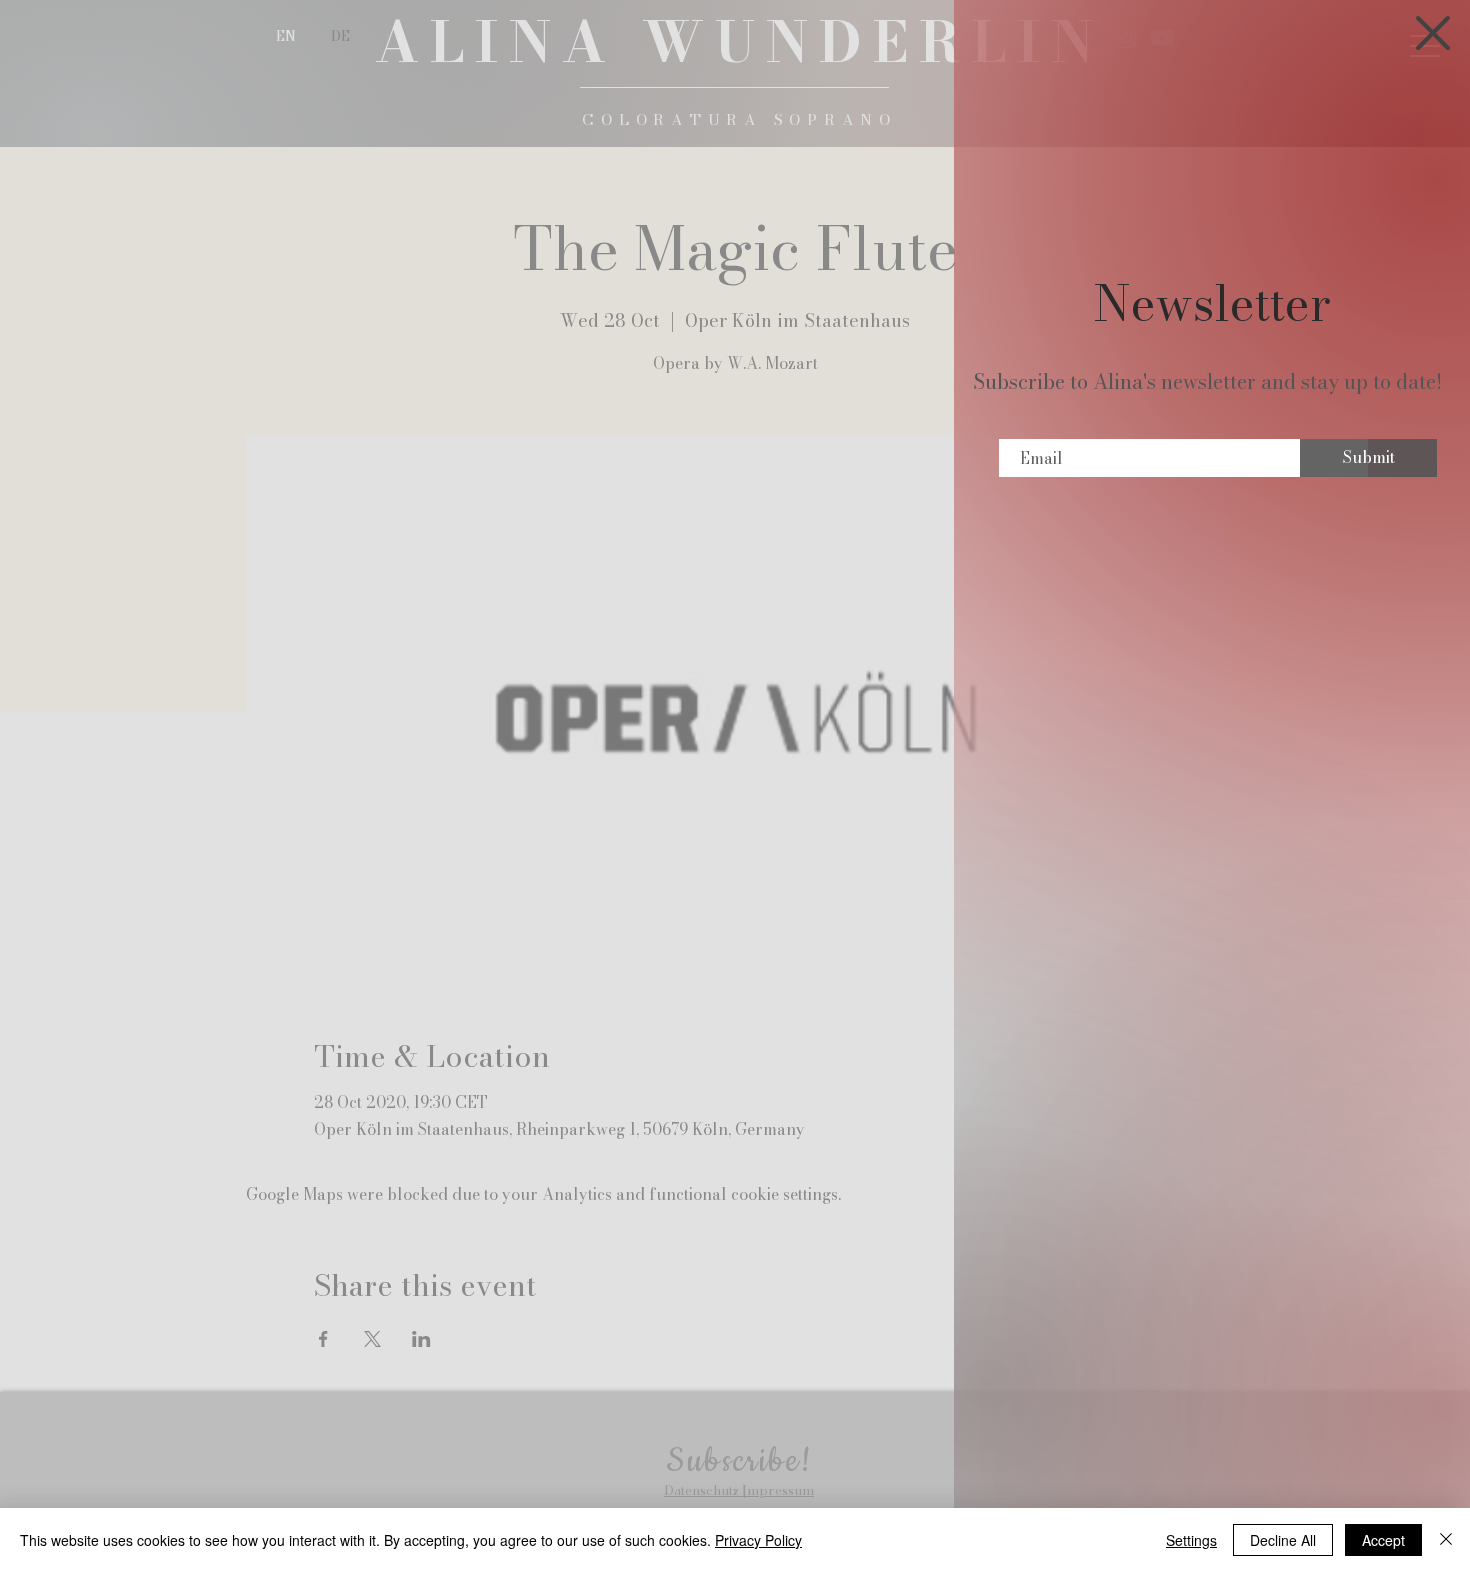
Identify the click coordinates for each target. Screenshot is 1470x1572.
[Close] (1446, 1540)
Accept (1383, 1540)
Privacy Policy (758, 1540)
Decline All (1283, 1540)
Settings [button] (1191, 1540)
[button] (1433, 33)
